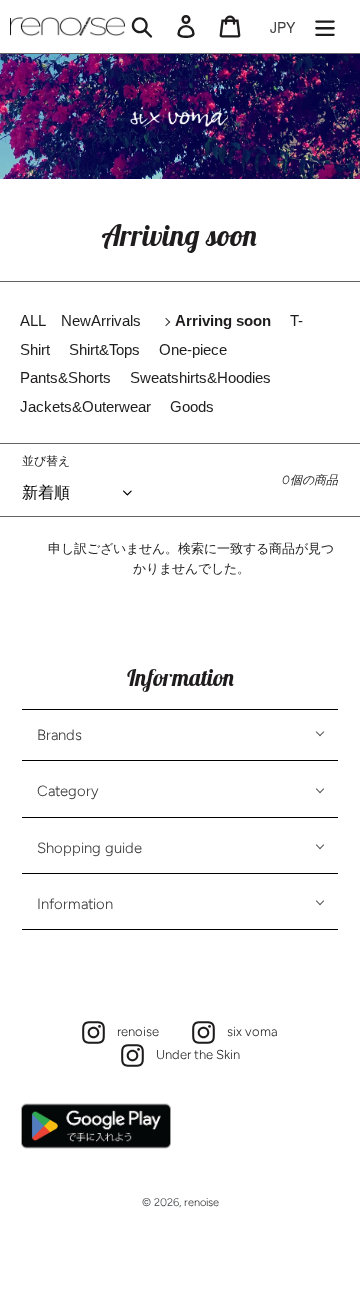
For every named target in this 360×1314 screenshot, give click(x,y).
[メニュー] (325, 26)
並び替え (46, 461)
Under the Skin (193, 1053)
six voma (247, 1030)
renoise (133, 1030)
